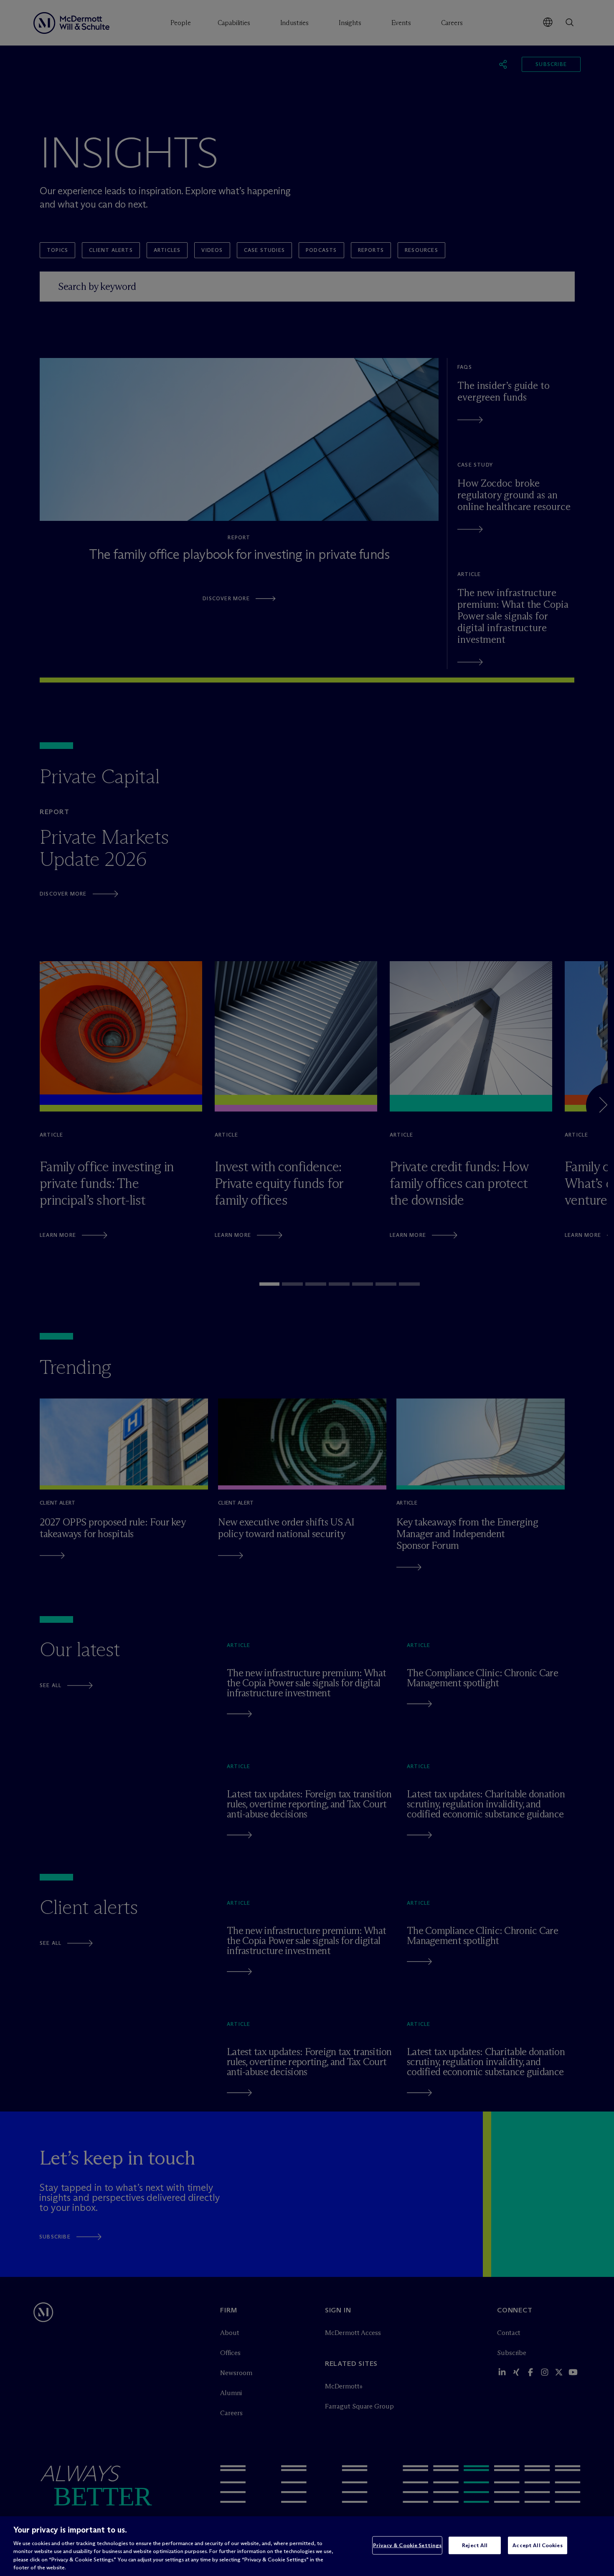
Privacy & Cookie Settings (407, 2545)
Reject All (475, 2545)
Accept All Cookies (537, 2545)
